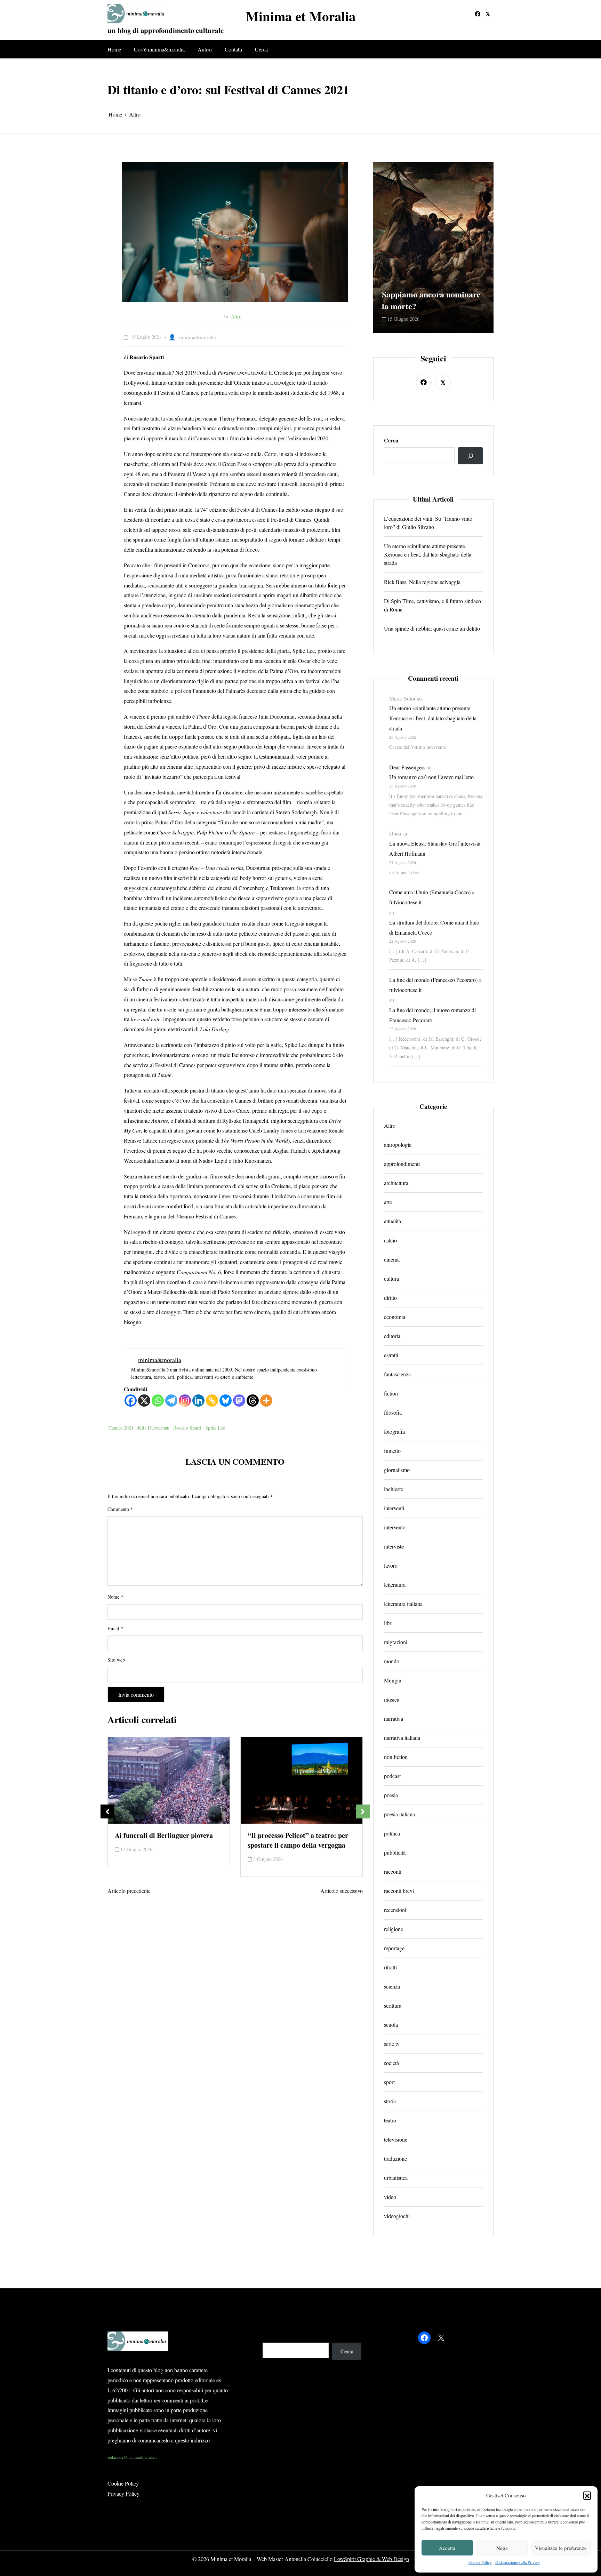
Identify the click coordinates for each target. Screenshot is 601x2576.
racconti (393, 1871)
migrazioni (396, 1642)
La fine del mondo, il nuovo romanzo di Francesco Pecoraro (432, 1015)
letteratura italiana (403, 1604)
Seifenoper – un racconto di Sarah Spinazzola (298, 1840)
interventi (394, 1508)
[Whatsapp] (158, 1401)
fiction (391, 1393)
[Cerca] (470, 456)
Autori (205, 49)
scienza (392, 1986)
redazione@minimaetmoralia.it (133, 2457)
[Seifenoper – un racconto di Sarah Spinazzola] (302, 1780)
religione (394, 1929)
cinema (392, 1259)
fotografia (394, 1431)
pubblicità (395, 1852)
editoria (392, 1336)
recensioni (395, 1910)
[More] (266, 1401)
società (391, 2063)
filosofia (393, 1412)
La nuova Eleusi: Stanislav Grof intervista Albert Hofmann (435, 848)
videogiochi (397, 2216)
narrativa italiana (402, 1738)
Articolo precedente (129, 1891)
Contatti (233, 49)
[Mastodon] (239, 1401)
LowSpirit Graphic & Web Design (371, 2559)
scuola (391, 2025)
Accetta (447, 2548)
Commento (120, 1509)
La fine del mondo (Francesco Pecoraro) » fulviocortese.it (435, 985)
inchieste (394, 1489)
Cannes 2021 (121, 1428)
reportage (394, 1948)
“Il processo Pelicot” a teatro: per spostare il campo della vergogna (165, 1840)
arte (388, 1202)
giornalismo (397, 1470)
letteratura (395, 1585)
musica (392, 1699)
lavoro (391, 1565)
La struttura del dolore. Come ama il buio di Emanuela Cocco (434, 927)
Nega (502, 2548)
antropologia (398, 1145)
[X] (144, 1401)
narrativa (394, 1718)
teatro (390, 2120)
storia (390, 2101)
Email (115, 1628)
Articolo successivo (342, 1891)
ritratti (390, 1967)
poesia (391, 1795)
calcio (390, 1240)
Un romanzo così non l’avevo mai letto (431, 777)
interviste (394, 1546)
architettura (396, 1183)
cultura (391, 1278)
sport (389, 2082)
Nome (115, 1597)
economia (395, 1317)
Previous (107, 1811)
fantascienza (397, 1374)
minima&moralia (198, 337)
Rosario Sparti (187, 1428)
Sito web (116, 1660)
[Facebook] (131, 1401)
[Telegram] (171, 1401)
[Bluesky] (226, 1401)
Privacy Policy (123, 2493)
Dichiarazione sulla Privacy (518, 2562)
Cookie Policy (480, 2562)
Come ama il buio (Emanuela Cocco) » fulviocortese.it (432, 897)
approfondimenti (402, 1164)
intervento (395, 1527)
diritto (390, 1298)
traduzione (395, 2158)
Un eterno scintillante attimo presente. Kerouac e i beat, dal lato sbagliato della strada (428, 554)
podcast (392, 1776)
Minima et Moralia (301, 16)
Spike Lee (215, 1428)
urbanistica (396, 2178)
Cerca (261, 49)
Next (363, 1811)
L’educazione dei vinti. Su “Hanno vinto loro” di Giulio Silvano (428, 523)
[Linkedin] (198, 1401)
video (390, 2197)
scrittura (393, 2005)
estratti (391, 1355)
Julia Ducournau (153, 1428)
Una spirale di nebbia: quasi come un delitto (432, 628)
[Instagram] (185, 1401)
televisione (396, 2139)
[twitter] (488, 14)
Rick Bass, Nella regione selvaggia (422, 582)
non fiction (396, 1757)
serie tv (392, 2044)
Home (114, 49)
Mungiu (393, 1680)
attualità (392, 1221)
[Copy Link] (212, 1401)
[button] (587, 2495)
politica (392, 1833)
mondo (392, 1661)
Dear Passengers (407, 767)
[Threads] (253, 1401)
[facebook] (478, 14)
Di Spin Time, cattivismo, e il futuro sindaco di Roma (432, 605)
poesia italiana (399, 1814)
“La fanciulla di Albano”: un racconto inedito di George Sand (433, 294)
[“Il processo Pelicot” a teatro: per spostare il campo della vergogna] (169, 1780)
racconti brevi (399, 1891)
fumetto (392, 1451)
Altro (236, 316)
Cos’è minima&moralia (159, 49)
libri (388, 1623)
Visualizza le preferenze (561, 2548)
